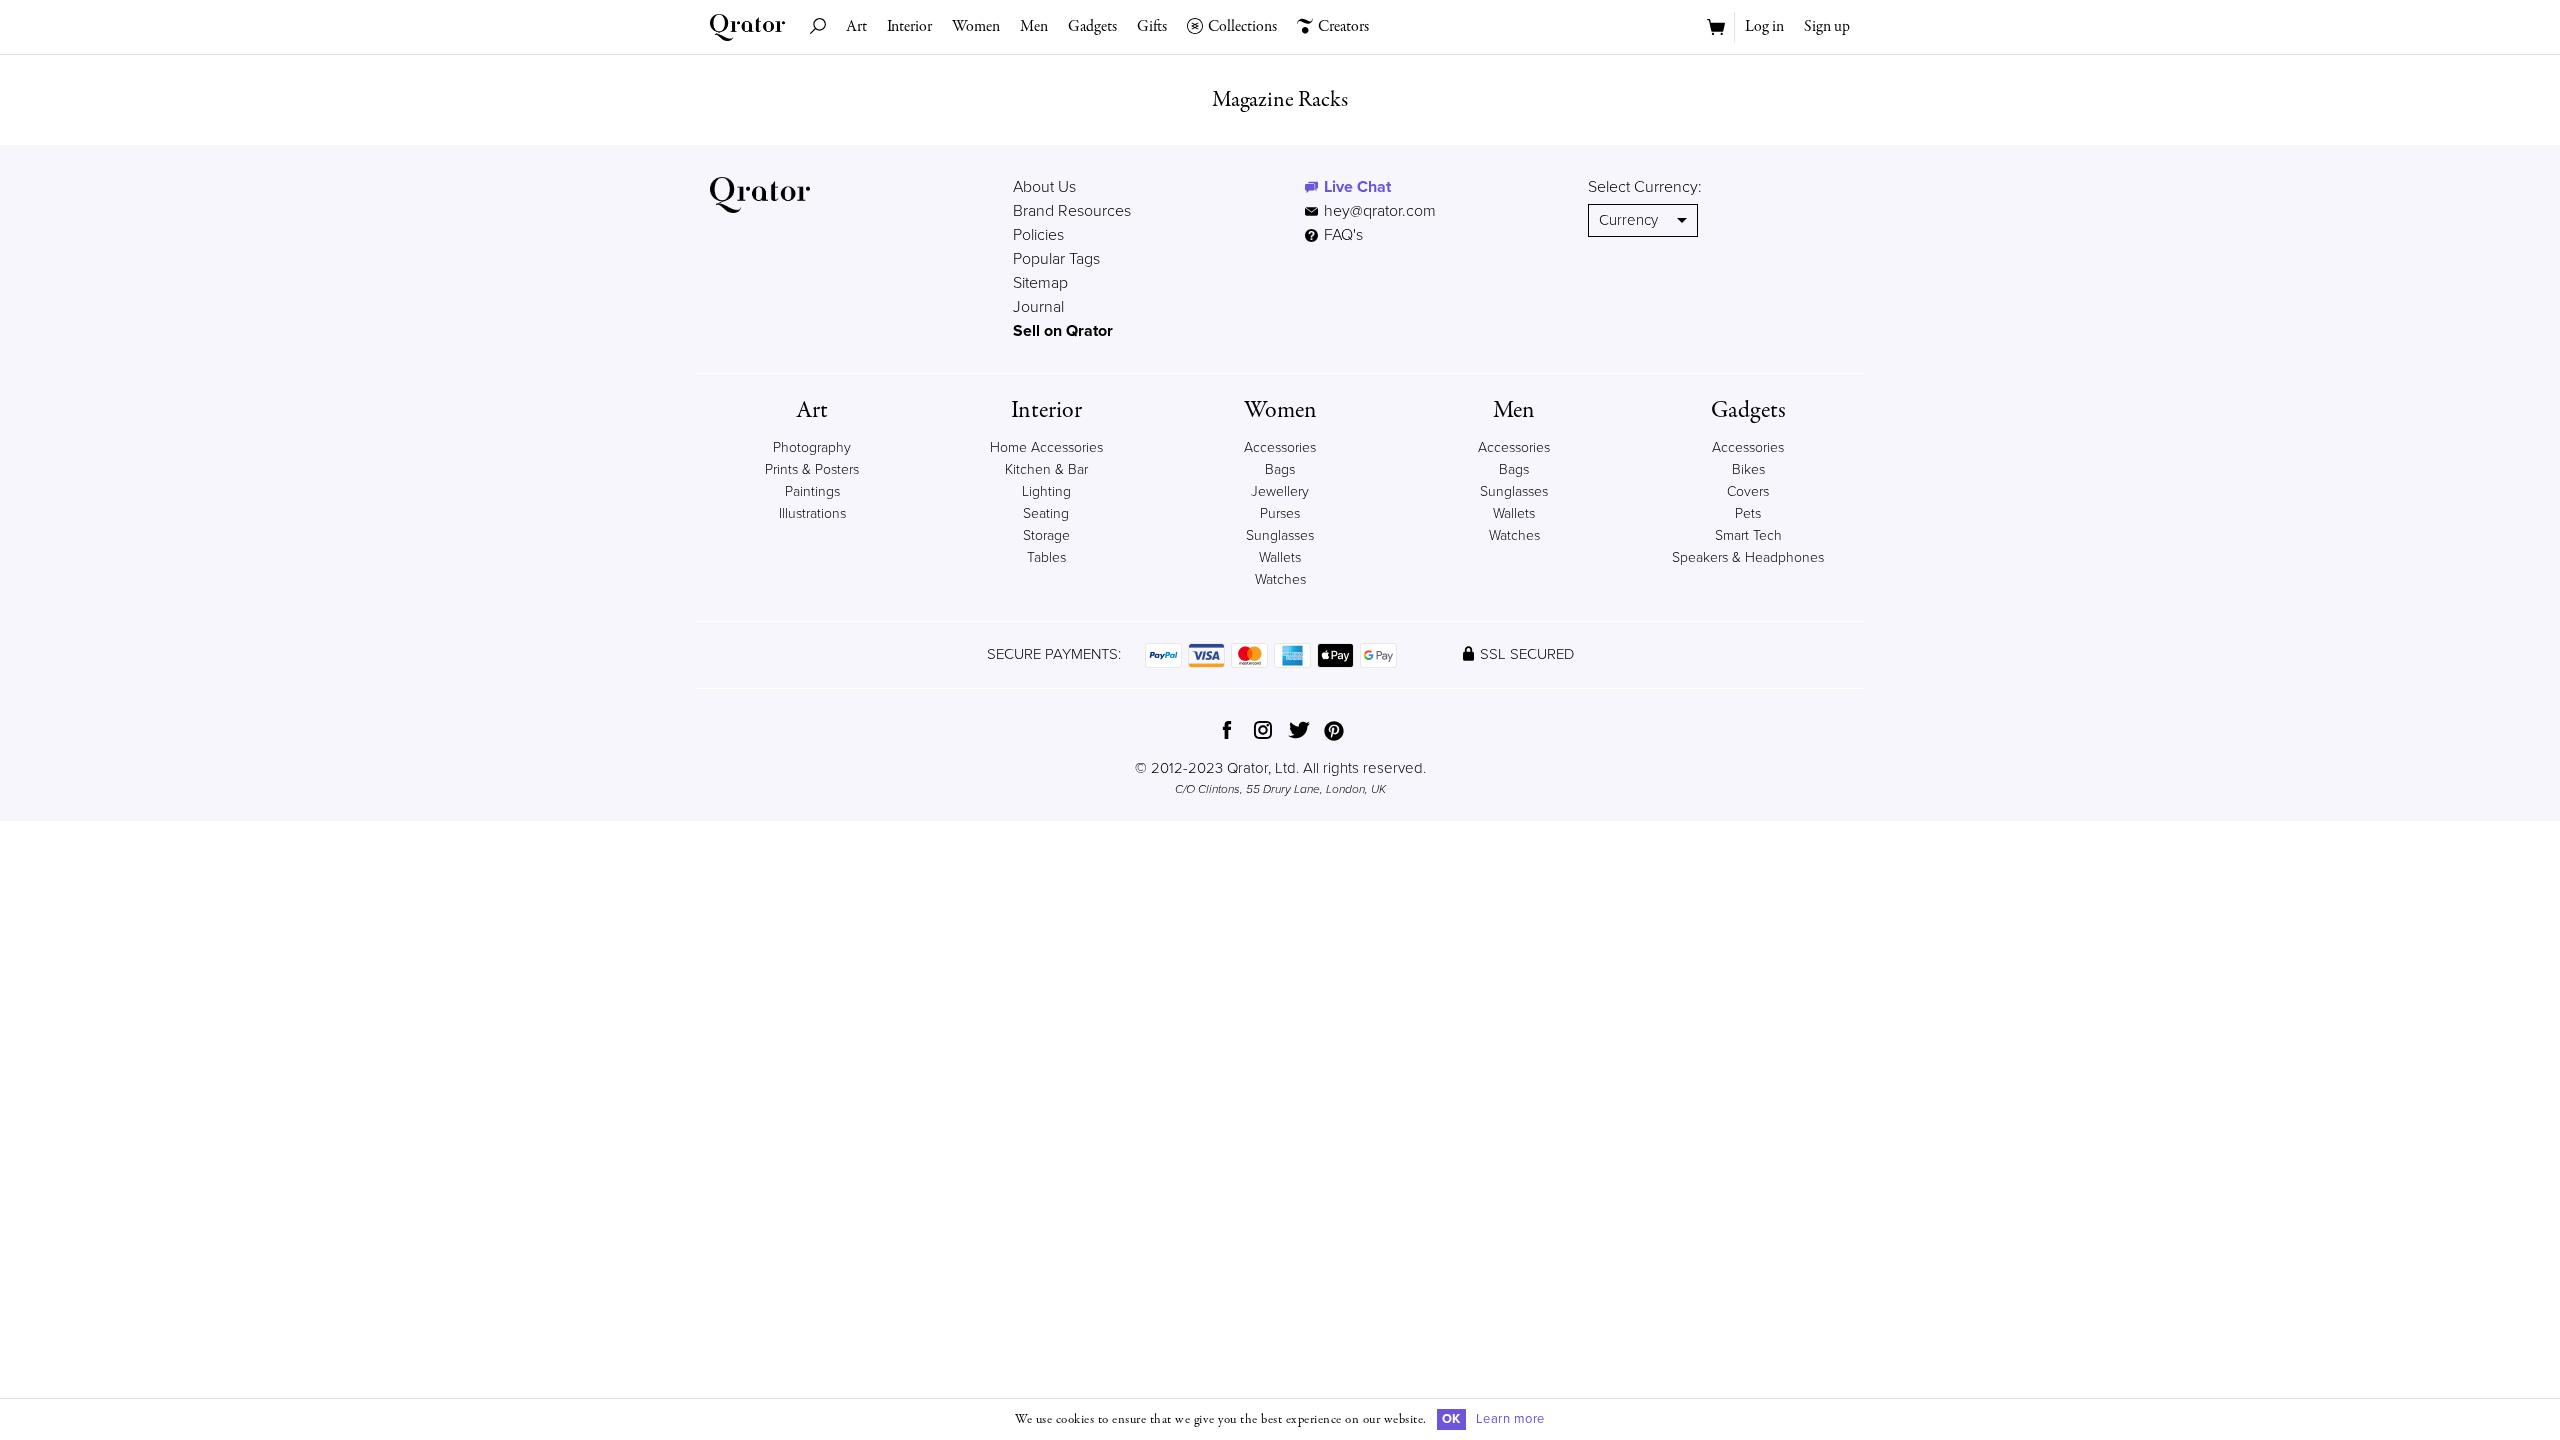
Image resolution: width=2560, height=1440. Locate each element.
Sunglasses (1280, 535)
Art (856, 27)
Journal (1038, 307)
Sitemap (1040, 283)
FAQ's (1341, 235)
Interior (909, 27)
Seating (1046, 513)
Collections (1242, 27)
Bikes (1748, 469)
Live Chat (1357, 187)
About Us (1044, 187)
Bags (1280, 469)
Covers (1748, 491)
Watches (1280, 579)
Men (1034, 27)
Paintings (812, 491)
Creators (1343, 27)
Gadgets (1092, 27)
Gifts (1152, 27)
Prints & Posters (812, 469)
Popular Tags (1056, 259)
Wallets (1280, 557)
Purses (1280, 513)
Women (976, 27)
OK (1451, 1419)
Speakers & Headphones (1748, 557)
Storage (1046, 535)
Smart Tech (1748, 535)
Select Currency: (1645, 187)
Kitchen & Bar (1046, 469)
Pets (1748, 513)
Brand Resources (1072, 211)
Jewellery (1280, 491)
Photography (812, 447)
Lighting (1046, 491)
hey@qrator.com (1380, 211)
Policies (1038, 235)
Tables (1046, 557)
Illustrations (812, 513)
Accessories (1280, 447)
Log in (1764, 27)
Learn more (1510, 1419)
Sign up (1827, 27)
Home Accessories (1046, 447)
